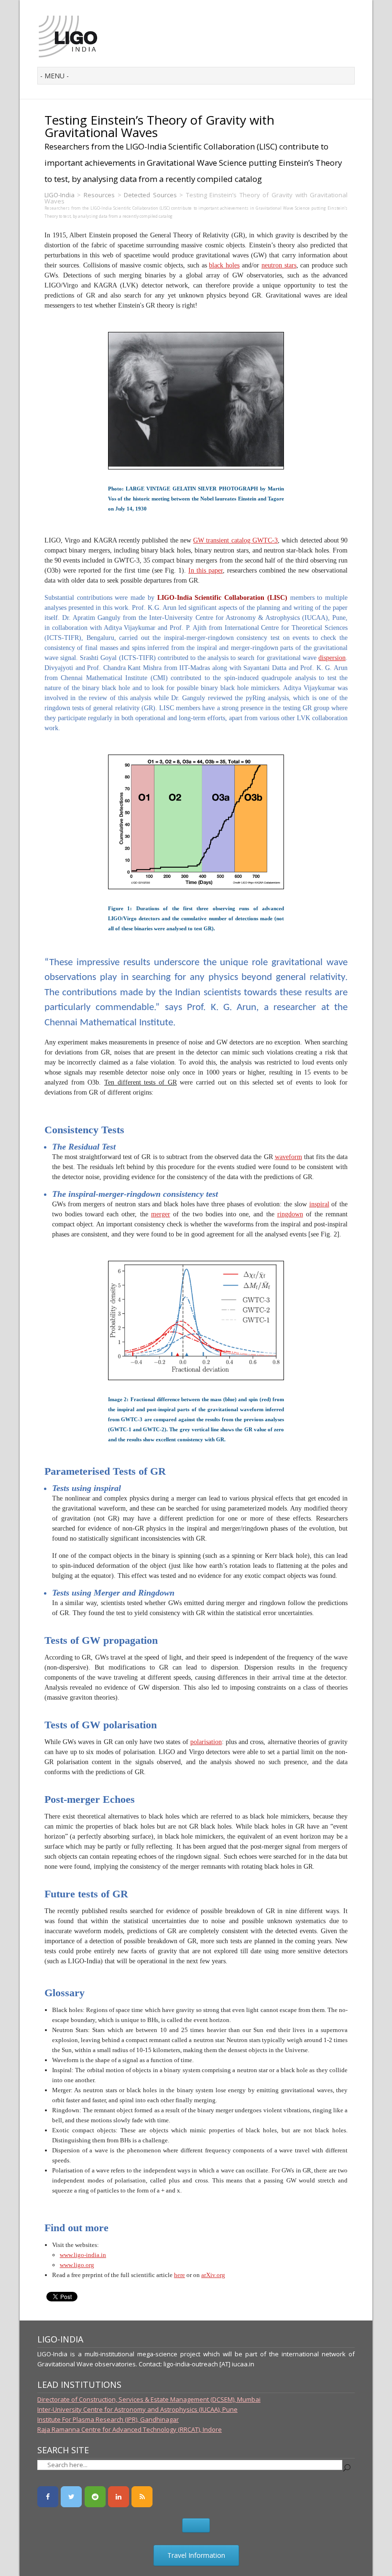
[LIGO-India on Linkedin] (119, 2497)
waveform (289, 1157)
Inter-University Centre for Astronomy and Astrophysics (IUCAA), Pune (137, 2409)
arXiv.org (213, 2275)
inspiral (319, 1204)
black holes (224, 265)
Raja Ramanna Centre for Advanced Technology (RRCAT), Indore (130, 2429)
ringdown (290, 1214)
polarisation (206, 1742)
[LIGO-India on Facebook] (48, 2497)
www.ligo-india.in (83, 2255)
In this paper (206, 570)
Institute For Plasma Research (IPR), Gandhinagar (108, 2419)
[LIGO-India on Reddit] (95, 2497)
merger (161, 1214)
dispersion (332, 658)
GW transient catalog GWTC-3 (235, 540)
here (180, 2275)
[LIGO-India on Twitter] (71, 2497)
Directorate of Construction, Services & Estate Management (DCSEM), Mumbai (149, 2399)
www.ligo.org (77, 2265)
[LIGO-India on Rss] (142, 2497)
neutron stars (279, 265)
